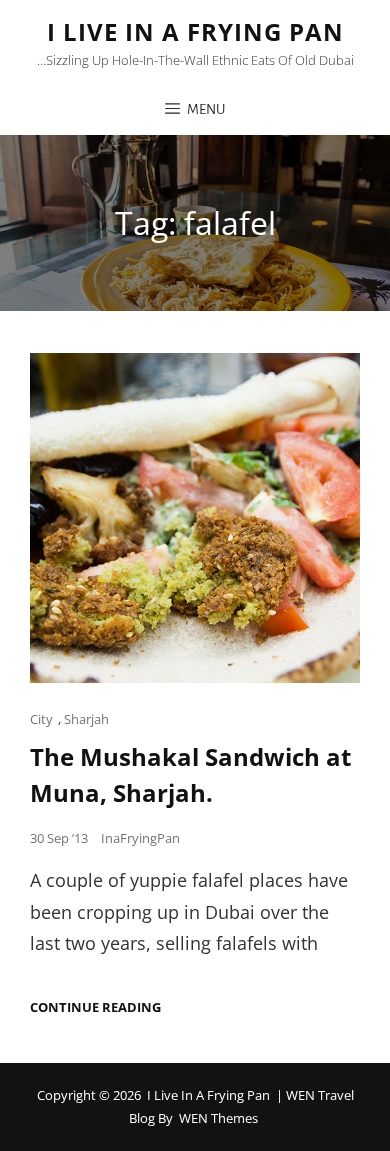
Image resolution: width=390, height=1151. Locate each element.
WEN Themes (218, 1118)
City (41, 719)
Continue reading (95, 1007)
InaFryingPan (140, 838)
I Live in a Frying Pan (195, 31)
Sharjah (86, 719)
